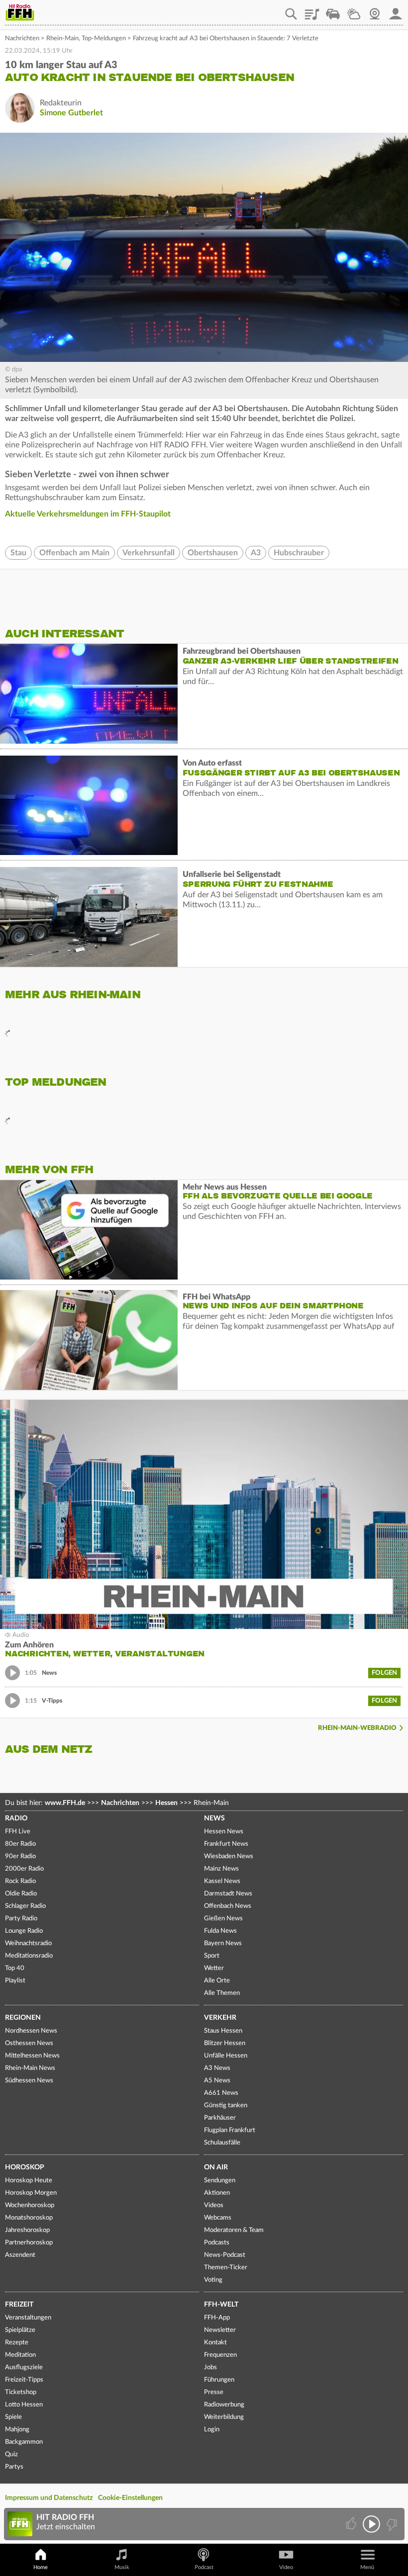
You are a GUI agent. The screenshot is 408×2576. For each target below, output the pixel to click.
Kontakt (215, 2343)
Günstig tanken (226, 2105)
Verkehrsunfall (149, 553)
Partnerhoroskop (29, 2243)
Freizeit (19, 2305)
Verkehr (220, 2018)
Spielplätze (20, 2330)
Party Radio (21, 1919)
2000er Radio (24, 1869)
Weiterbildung (224, 2417)
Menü (367, 2567)
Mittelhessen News (32, 2056)
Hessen (166, 1803)
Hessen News (224, 1832)
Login (212, 2430)
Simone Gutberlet (71, 113)
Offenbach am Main (74, 553)
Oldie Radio (21, 1894)
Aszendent (20, 2255)
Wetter (354, 10)
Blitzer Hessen (225, 2043)
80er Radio (20, 1844)
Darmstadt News (228, 1894)
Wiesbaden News (229, 1856)
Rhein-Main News (30, 2068)
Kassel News (222, 1881)
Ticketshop (21, 2392)
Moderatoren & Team (234, 2230)
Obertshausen (213, 553)
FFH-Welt (221, 2305)
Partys (14, 2467)
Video (286, 2567)
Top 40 (15, 1968)
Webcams (218, 2218)
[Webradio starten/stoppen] (371, 2524)
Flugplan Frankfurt (230, 2130)
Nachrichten (22, 39)
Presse (214, 2392)
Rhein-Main (62, 39)
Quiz (11, 2454)
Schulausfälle (222, 2143)
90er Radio (20, 1856)
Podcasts (217, 2243)
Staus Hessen (223, 2031)
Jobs (210, 2367)
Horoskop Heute (29, 2181)
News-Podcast (225, 2255)
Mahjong (17, 2430)
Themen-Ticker (226, 2268)
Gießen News (223, 1919)
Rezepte (17, 2343)
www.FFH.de (65, 1803)
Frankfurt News (226, 1844)
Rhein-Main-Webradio (357, 1728)
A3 (256, 553)
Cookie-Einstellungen (130, 2498)
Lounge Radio (24, 1931)
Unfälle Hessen (226, 2056)
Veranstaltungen (28, 2318)
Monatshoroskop (29, 2218)
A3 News (217, 2068)
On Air (216, 2167)
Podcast (204, 2567)
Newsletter (220, 2330)
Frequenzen (220, 2355)
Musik (122, 2567)
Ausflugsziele (24, 2367)
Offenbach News (228, 1906)
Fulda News (220, 1931)
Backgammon (24, 2442)
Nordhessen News (31, 2031)
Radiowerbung (224, 2405)
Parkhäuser (220, 2118)
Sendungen (220, 2181)
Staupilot (333, 10)
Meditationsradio (29, 1956)
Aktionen (217, 2193)
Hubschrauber (299, 553)
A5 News (217, 2081)
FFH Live (18, 1832)
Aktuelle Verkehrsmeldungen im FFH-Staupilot (88, 514)
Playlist (312, 10)
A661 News (221, 2093)
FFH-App (217, 2318)
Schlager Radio (25, 1906)
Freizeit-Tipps (24, 2380)
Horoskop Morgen (31, 2193)
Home (41, 2567)
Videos (214, 2205)
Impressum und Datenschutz (49, 2498)
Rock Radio (20, 1881)
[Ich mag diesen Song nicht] (391, 2524)
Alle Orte (217, 1981)
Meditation (20, 2355)
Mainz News (221, 1869)
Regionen (23, 2018)
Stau (18, 553)
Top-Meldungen (104, 39)
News (214, 1818)
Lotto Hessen (24, 2405)
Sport (212, 1956)
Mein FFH (396, 10)
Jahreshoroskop (27, 2230)
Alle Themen (222, 1993)
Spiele (13, 2417)
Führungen (219, 2380)
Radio (16, 1818)
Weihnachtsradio (28, 1943)
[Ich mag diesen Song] (352, 2524)
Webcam (375, 10)
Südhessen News (29, 2081)
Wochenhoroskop (30, 2205)
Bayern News (223, 1943)
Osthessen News (29, 2043)
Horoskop (25, 2167)
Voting (213, 2280)
